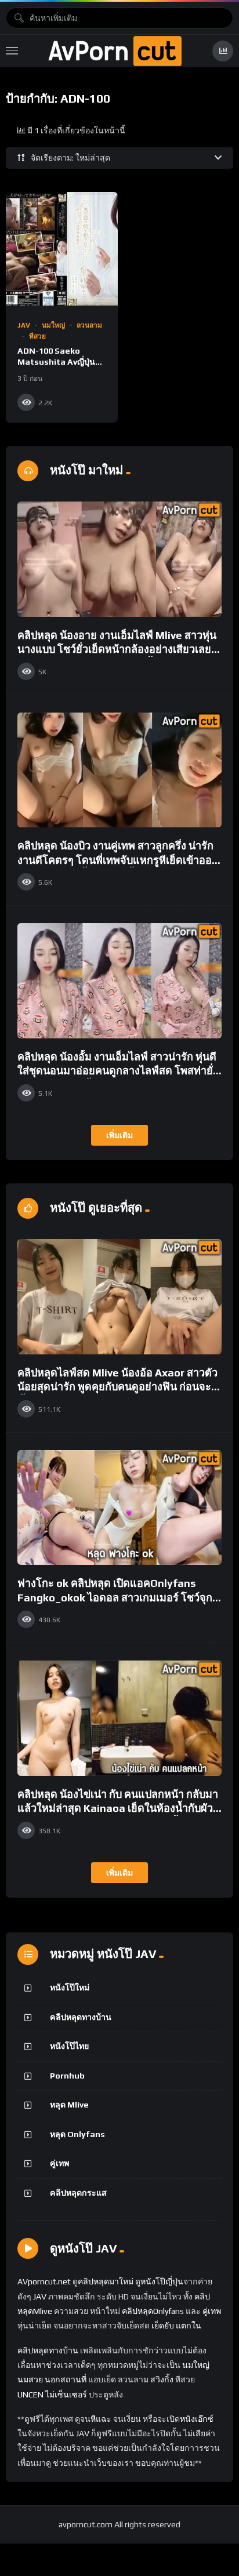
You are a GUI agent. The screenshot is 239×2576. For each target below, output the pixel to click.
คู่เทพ (59, 2163)
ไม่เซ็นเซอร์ (66, 2395)
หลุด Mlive (69, 2105)
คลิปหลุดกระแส (78, 2193)
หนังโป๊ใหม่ (70, 1988)
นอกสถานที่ (66, 2379)
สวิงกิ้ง (161, 2379)
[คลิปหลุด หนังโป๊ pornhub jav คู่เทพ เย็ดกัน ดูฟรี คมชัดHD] (115, 51)
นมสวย (30, 2379)
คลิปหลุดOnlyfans (153, 2311)
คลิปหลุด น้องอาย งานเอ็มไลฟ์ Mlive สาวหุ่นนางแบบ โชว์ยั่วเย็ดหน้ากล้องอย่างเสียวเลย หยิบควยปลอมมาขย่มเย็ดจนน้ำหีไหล (117, 649)
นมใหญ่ (53, 325)
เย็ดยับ (163, 2326)
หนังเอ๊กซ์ (197, 2419)
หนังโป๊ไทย (69, 2046)
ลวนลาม (89, 325)
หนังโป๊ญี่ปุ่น (162, 2281)
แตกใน (189, 2326)
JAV (24, 325)
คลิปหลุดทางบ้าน (81, 2017)
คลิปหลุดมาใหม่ (106, 2281)
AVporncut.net (44, 2281)
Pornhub (67, 2076)
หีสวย (37, 336)
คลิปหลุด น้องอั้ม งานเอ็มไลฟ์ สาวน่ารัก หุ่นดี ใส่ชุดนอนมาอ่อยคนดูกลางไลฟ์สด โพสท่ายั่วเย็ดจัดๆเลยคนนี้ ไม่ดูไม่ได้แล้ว (118, 1071)
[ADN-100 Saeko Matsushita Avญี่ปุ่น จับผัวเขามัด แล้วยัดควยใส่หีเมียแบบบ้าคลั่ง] (62, 248)
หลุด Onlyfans (77, 2134)
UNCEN (30, 2395)
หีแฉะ (101, 2419)
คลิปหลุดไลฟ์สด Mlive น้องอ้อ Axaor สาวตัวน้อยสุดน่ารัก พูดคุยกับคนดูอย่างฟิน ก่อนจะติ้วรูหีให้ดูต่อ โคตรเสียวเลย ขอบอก (117, 1387)
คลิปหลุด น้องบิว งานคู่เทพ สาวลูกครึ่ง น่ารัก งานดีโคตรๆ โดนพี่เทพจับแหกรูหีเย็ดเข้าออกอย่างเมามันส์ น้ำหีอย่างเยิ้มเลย (118, 860)
